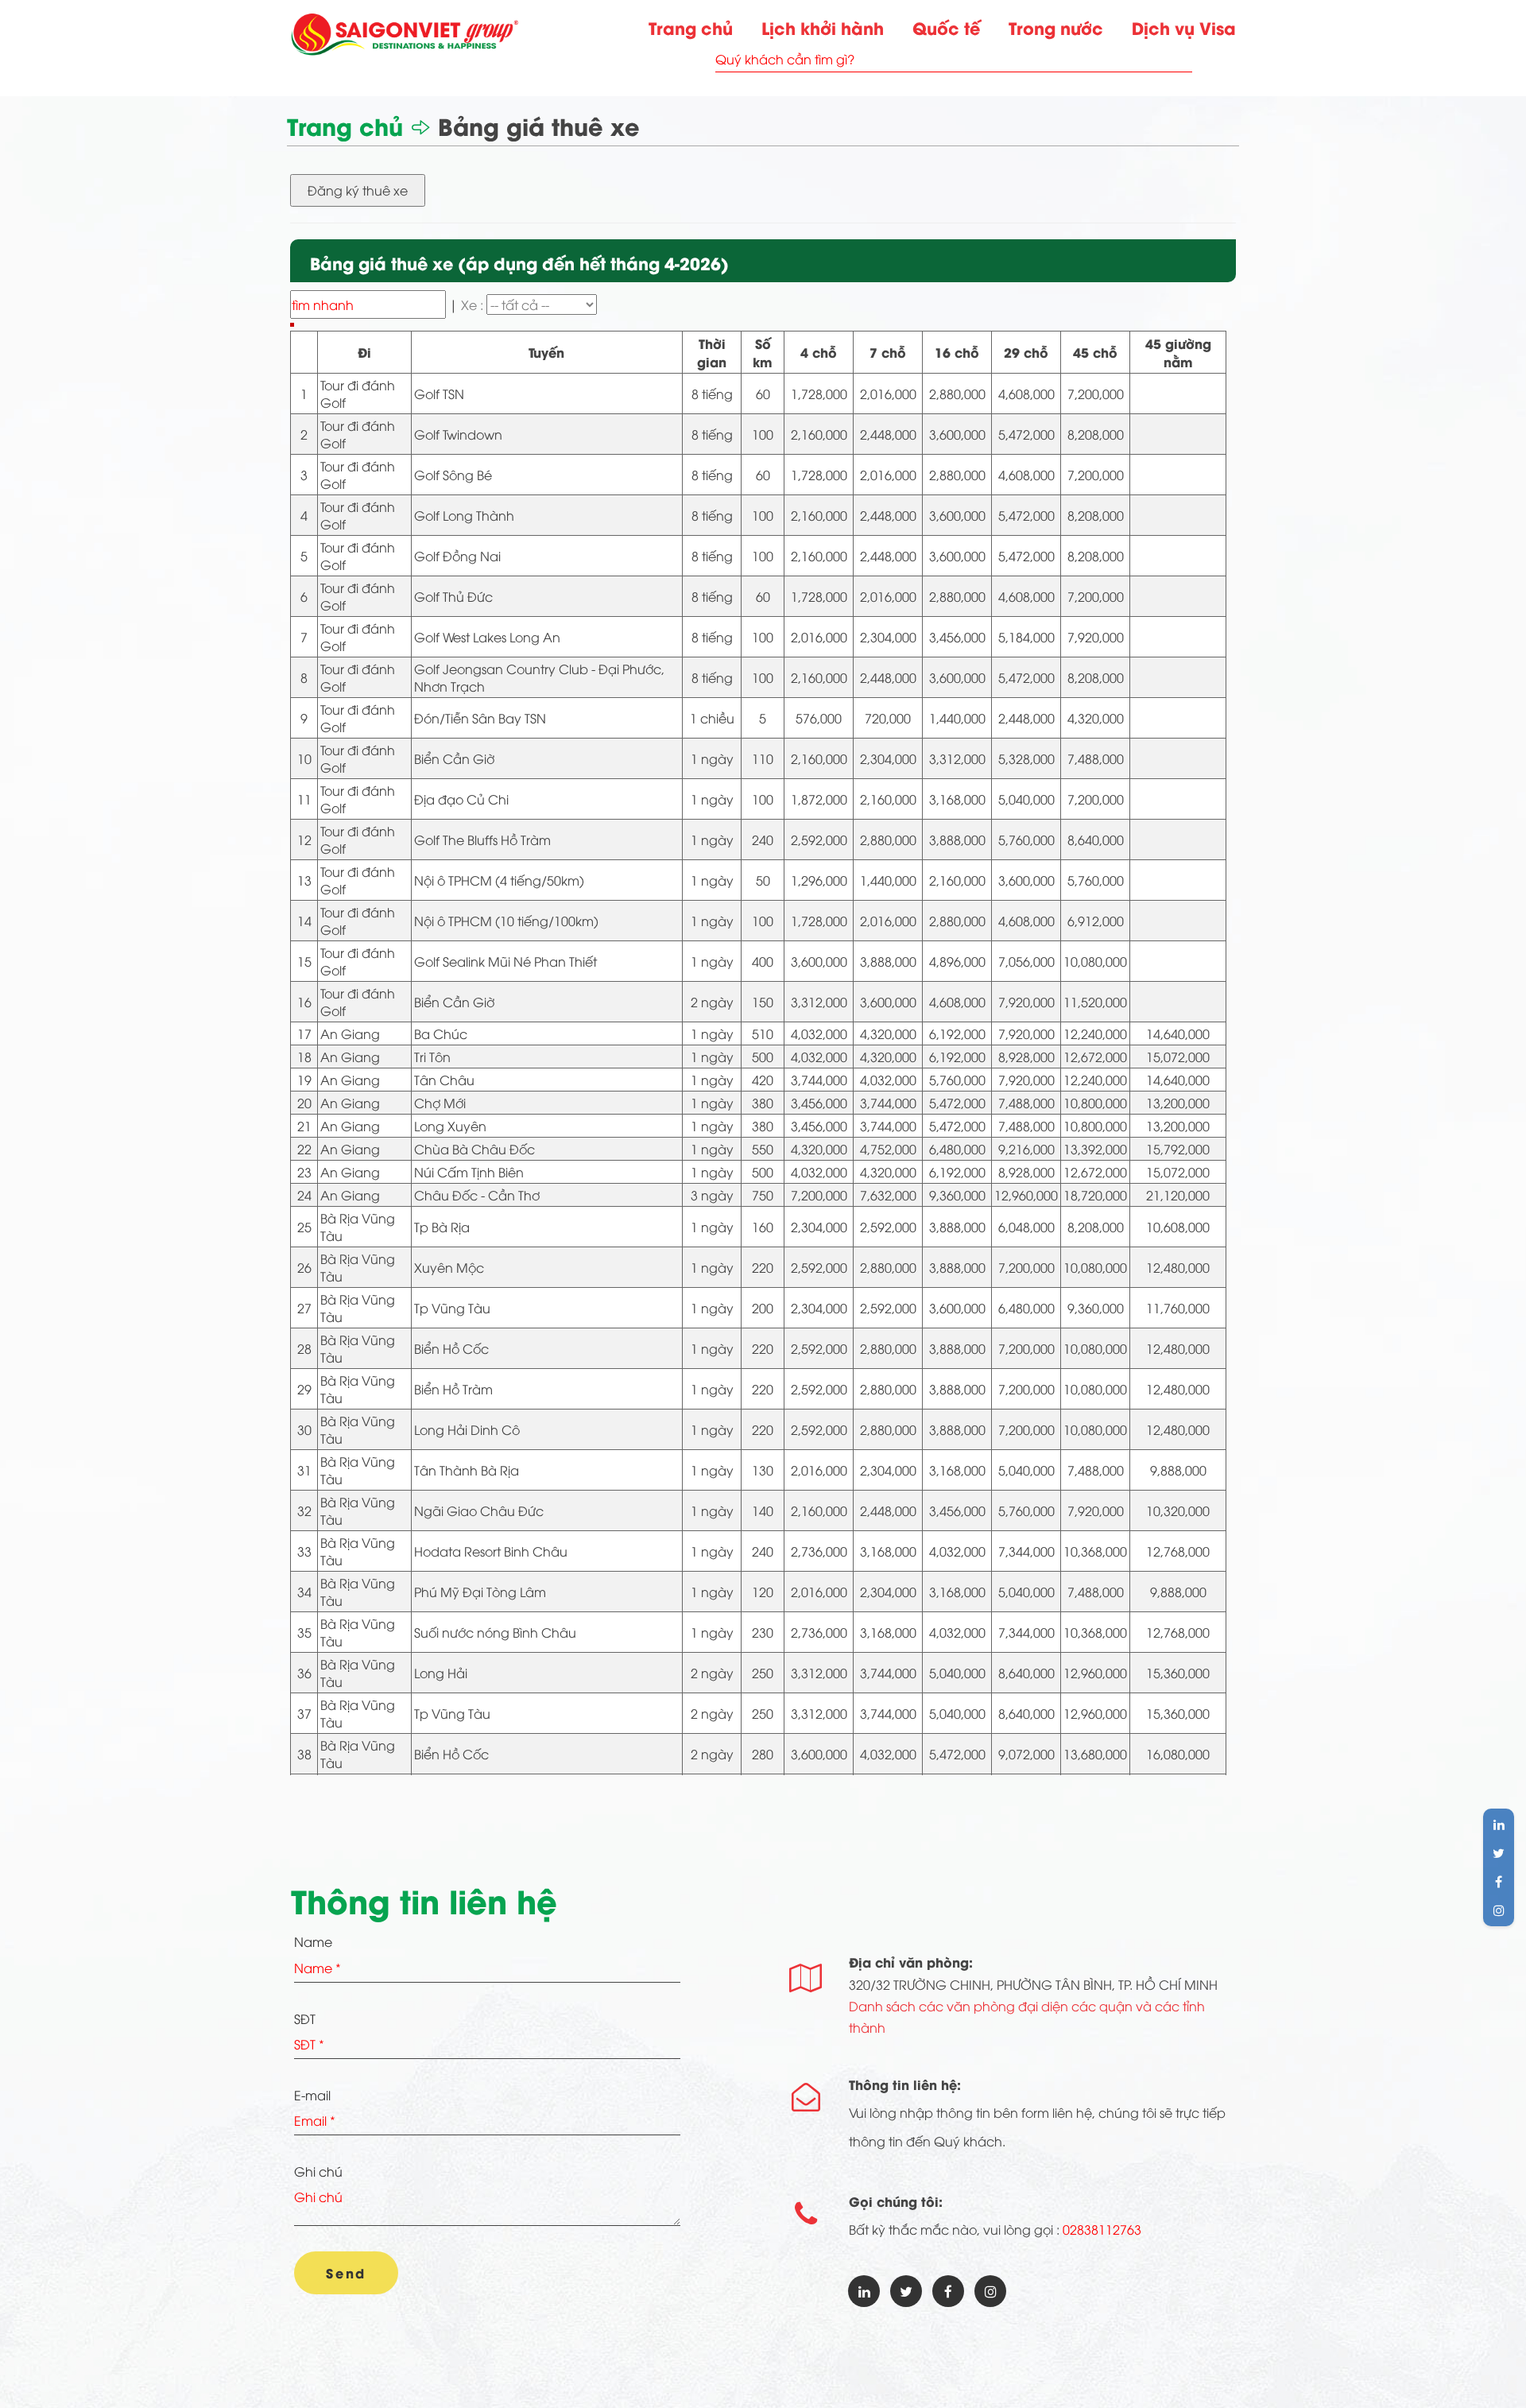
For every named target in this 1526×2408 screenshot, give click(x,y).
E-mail (312, 2095)
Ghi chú (318, 2171)
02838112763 (1102, 2229)
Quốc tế (946, 27)
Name (313, 1941)
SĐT (305, 2018)
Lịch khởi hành (823, 27)
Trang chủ (691, 27)
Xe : (474, 304)
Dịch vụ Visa (1184, 27)
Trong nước (1056, 27)
